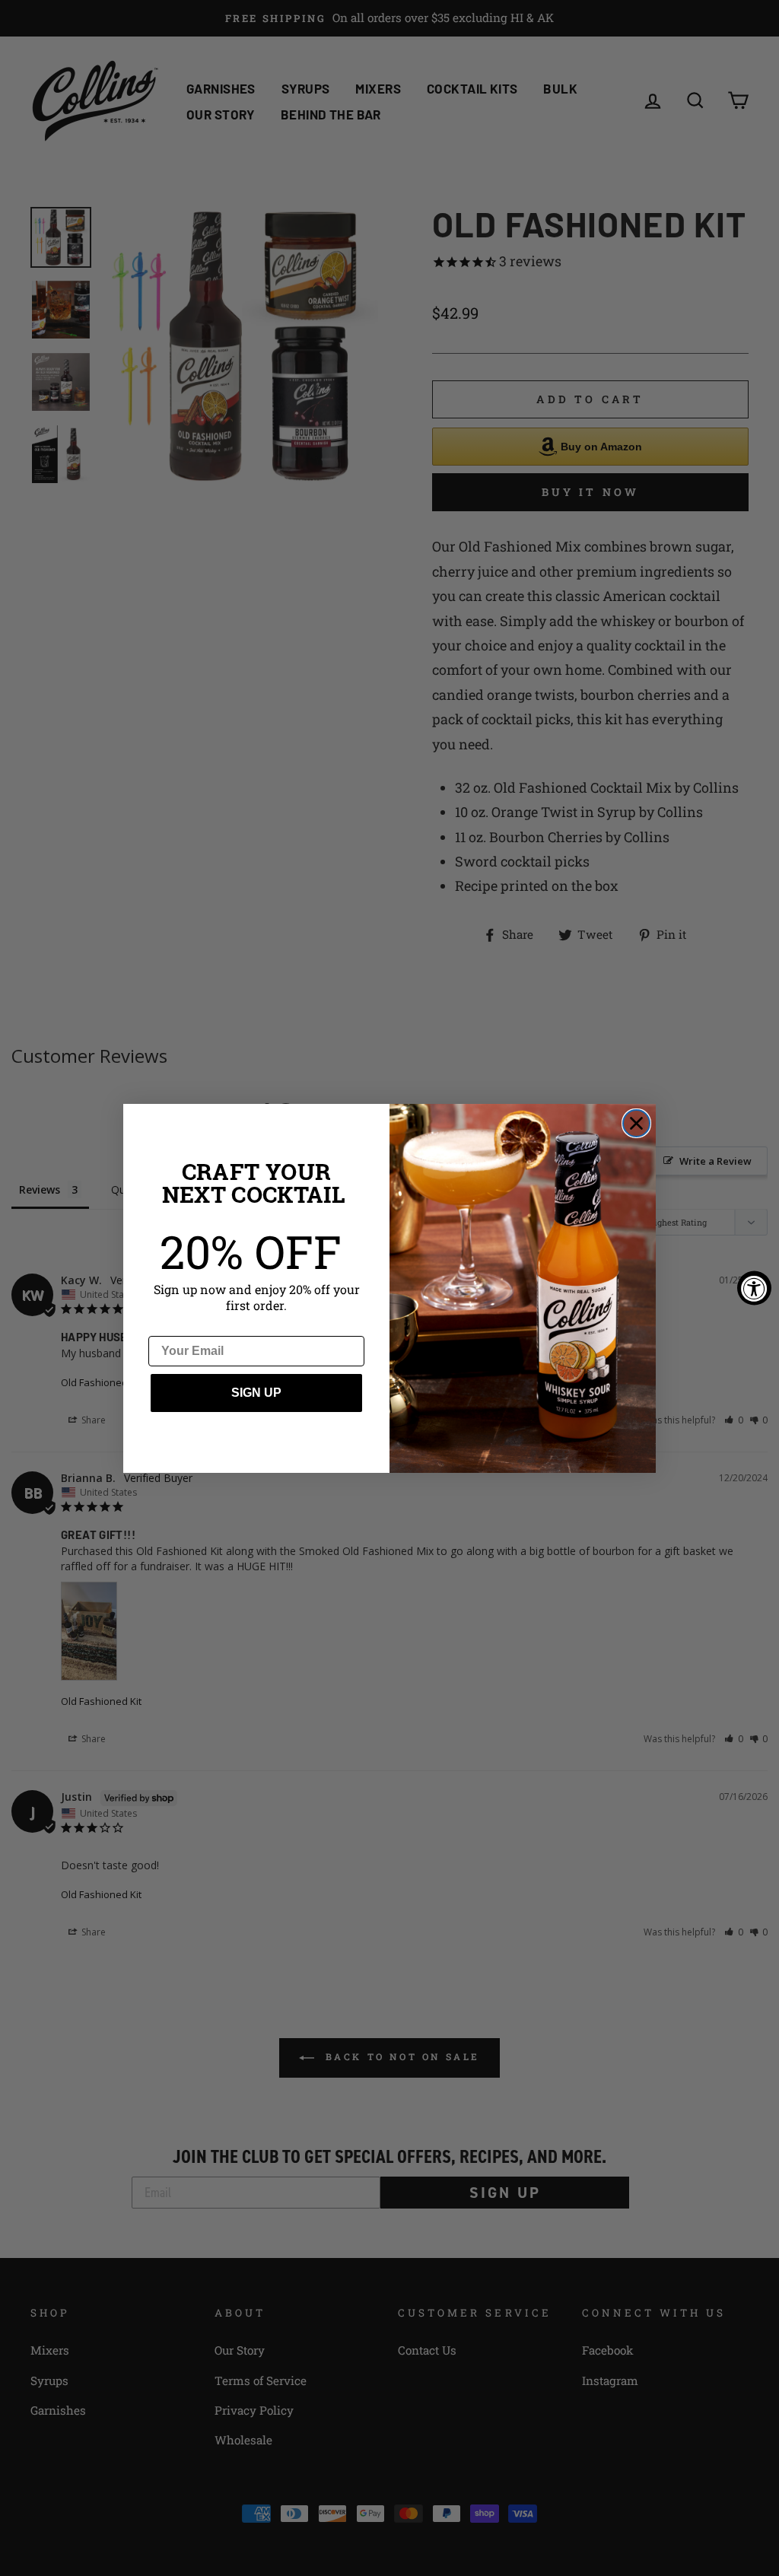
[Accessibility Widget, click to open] (754, 1288)
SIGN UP (256, 1393)
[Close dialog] (636, 1123)
